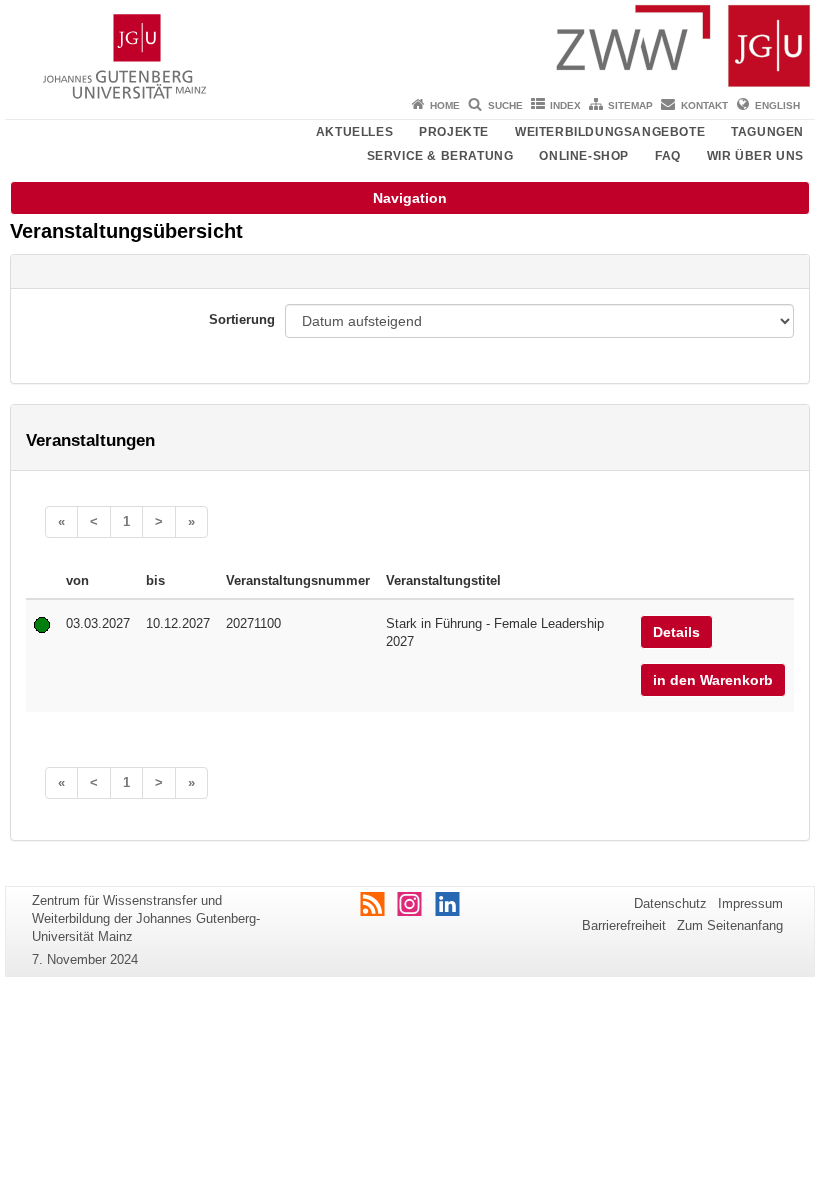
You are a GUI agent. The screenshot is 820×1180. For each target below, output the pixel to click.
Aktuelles (354, 132)
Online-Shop (584, 156)
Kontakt (704, 105)
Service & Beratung (440, 156)
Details (676, 632)
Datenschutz (670, 903)
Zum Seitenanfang (730, 925)
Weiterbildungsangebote (610, 132)
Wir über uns (755, 156)
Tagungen (767, 132)
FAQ (668, 156)
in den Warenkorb (713, 680)
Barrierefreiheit (624, 925)
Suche (505, 105)
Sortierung (242, 319)
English (777, 105)
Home (445, 105)
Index (565, 105)
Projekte (454, 132)
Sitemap (630, 105)
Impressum (750, 903)
